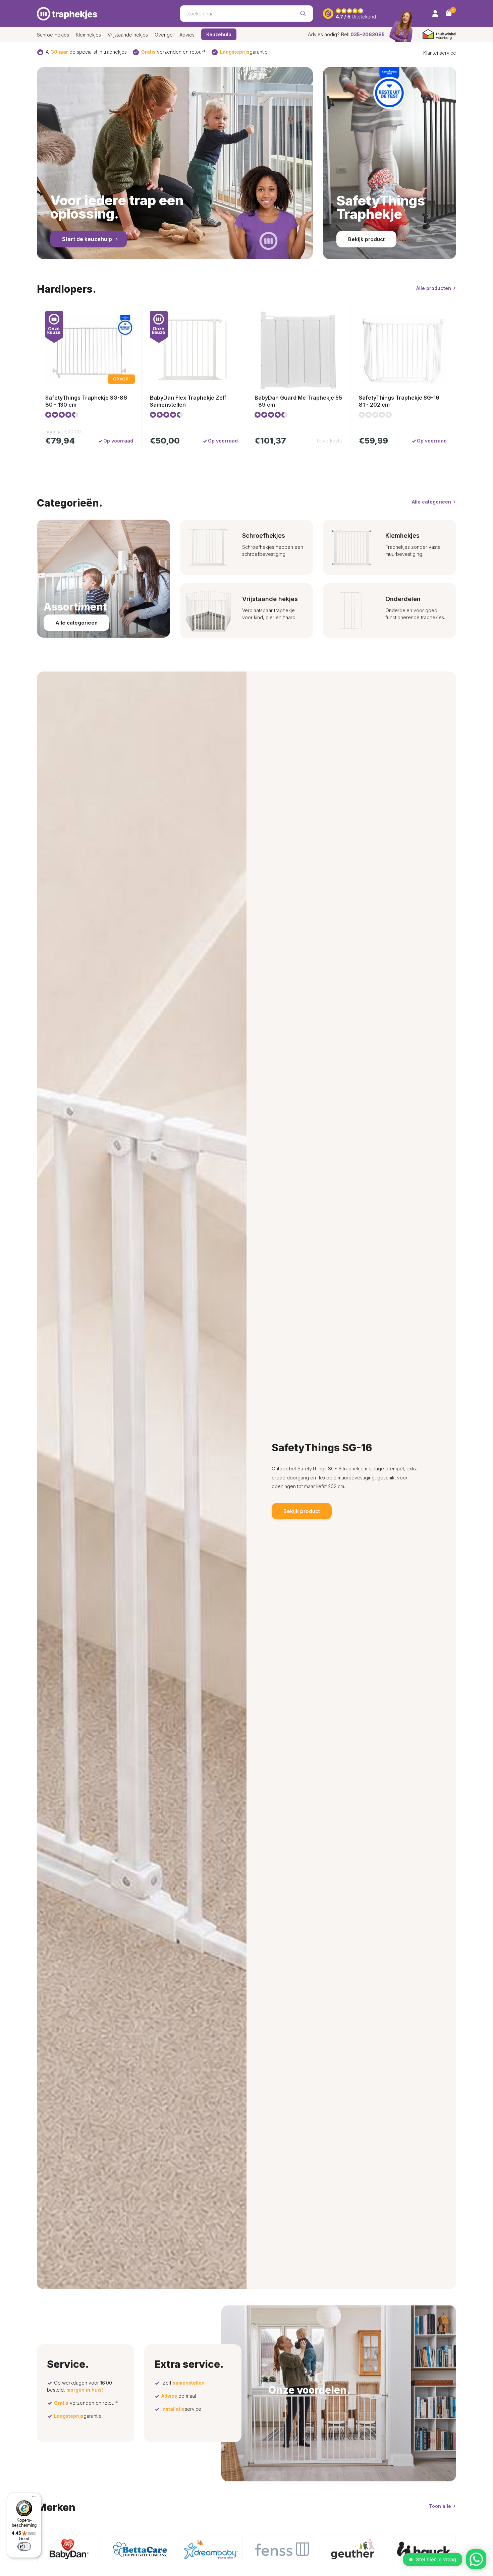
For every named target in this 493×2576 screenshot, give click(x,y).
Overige (164, 35)
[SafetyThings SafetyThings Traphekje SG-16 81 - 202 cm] (403, 350)
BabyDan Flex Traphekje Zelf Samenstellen (188, 401)
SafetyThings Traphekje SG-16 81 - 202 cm (399, 401)
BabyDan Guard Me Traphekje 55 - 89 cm (298, 401)
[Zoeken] (303, 13)
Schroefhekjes (53, 35)
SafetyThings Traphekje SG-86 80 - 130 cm (86, 401)
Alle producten (434, 288)
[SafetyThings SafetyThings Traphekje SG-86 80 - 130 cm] (89, 350)
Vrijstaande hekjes (128, 35)
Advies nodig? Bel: (346, 34)
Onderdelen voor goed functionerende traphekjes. (415, 614)
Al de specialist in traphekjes (86, 52)
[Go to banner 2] (390, 163)
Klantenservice (440, 53)
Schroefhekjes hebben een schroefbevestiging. (273, 550)
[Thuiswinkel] (439, 34)
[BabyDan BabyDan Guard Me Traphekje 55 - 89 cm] (298, 350)
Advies (187, 35)
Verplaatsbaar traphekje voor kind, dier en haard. (269, 614)
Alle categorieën (431, 502)
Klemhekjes (88, 35)
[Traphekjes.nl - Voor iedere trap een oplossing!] (67, 13)
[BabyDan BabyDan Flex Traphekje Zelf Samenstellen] (194, 350)
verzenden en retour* (173, 52)
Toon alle (440, 2506)
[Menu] (32, 2497)
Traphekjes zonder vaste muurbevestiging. (413, 550)
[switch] (24, 2546)
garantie (244, 52)
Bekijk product (366, 239)
